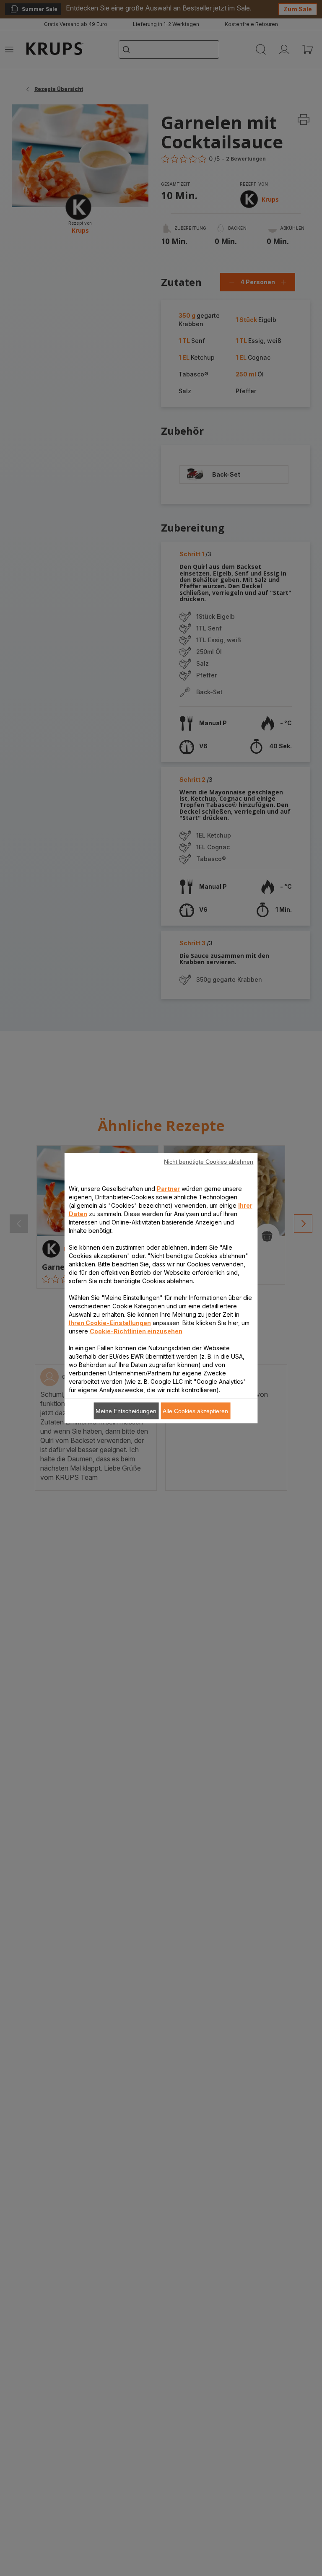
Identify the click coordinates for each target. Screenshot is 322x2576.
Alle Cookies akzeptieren (195, 1411)
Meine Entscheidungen (126, 1411)
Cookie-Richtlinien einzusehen (136, 1331)
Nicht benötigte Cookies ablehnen (209, 1161)
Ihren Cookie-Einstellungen (110, 1322)
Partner (168, 1188)
